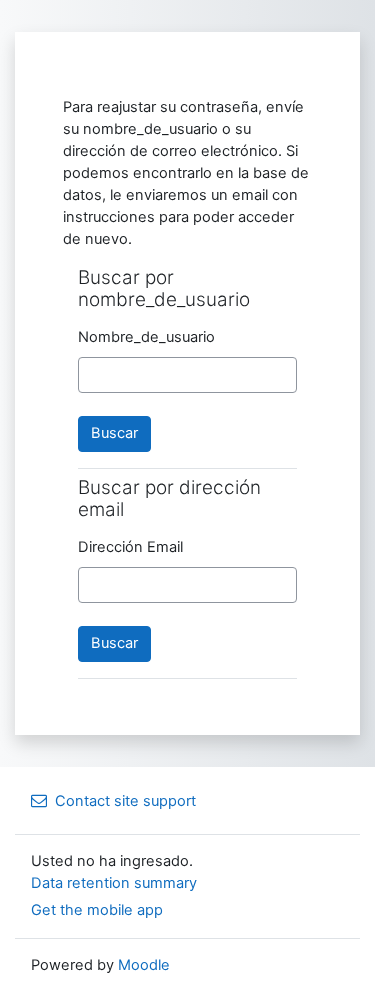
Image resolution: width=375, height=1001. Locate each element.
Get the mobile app (97, 910)
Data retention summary (114, 883)
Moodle (144, 965)
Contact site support (125, 801)
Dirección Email (130, 547)
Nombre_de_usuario (146, 337)
